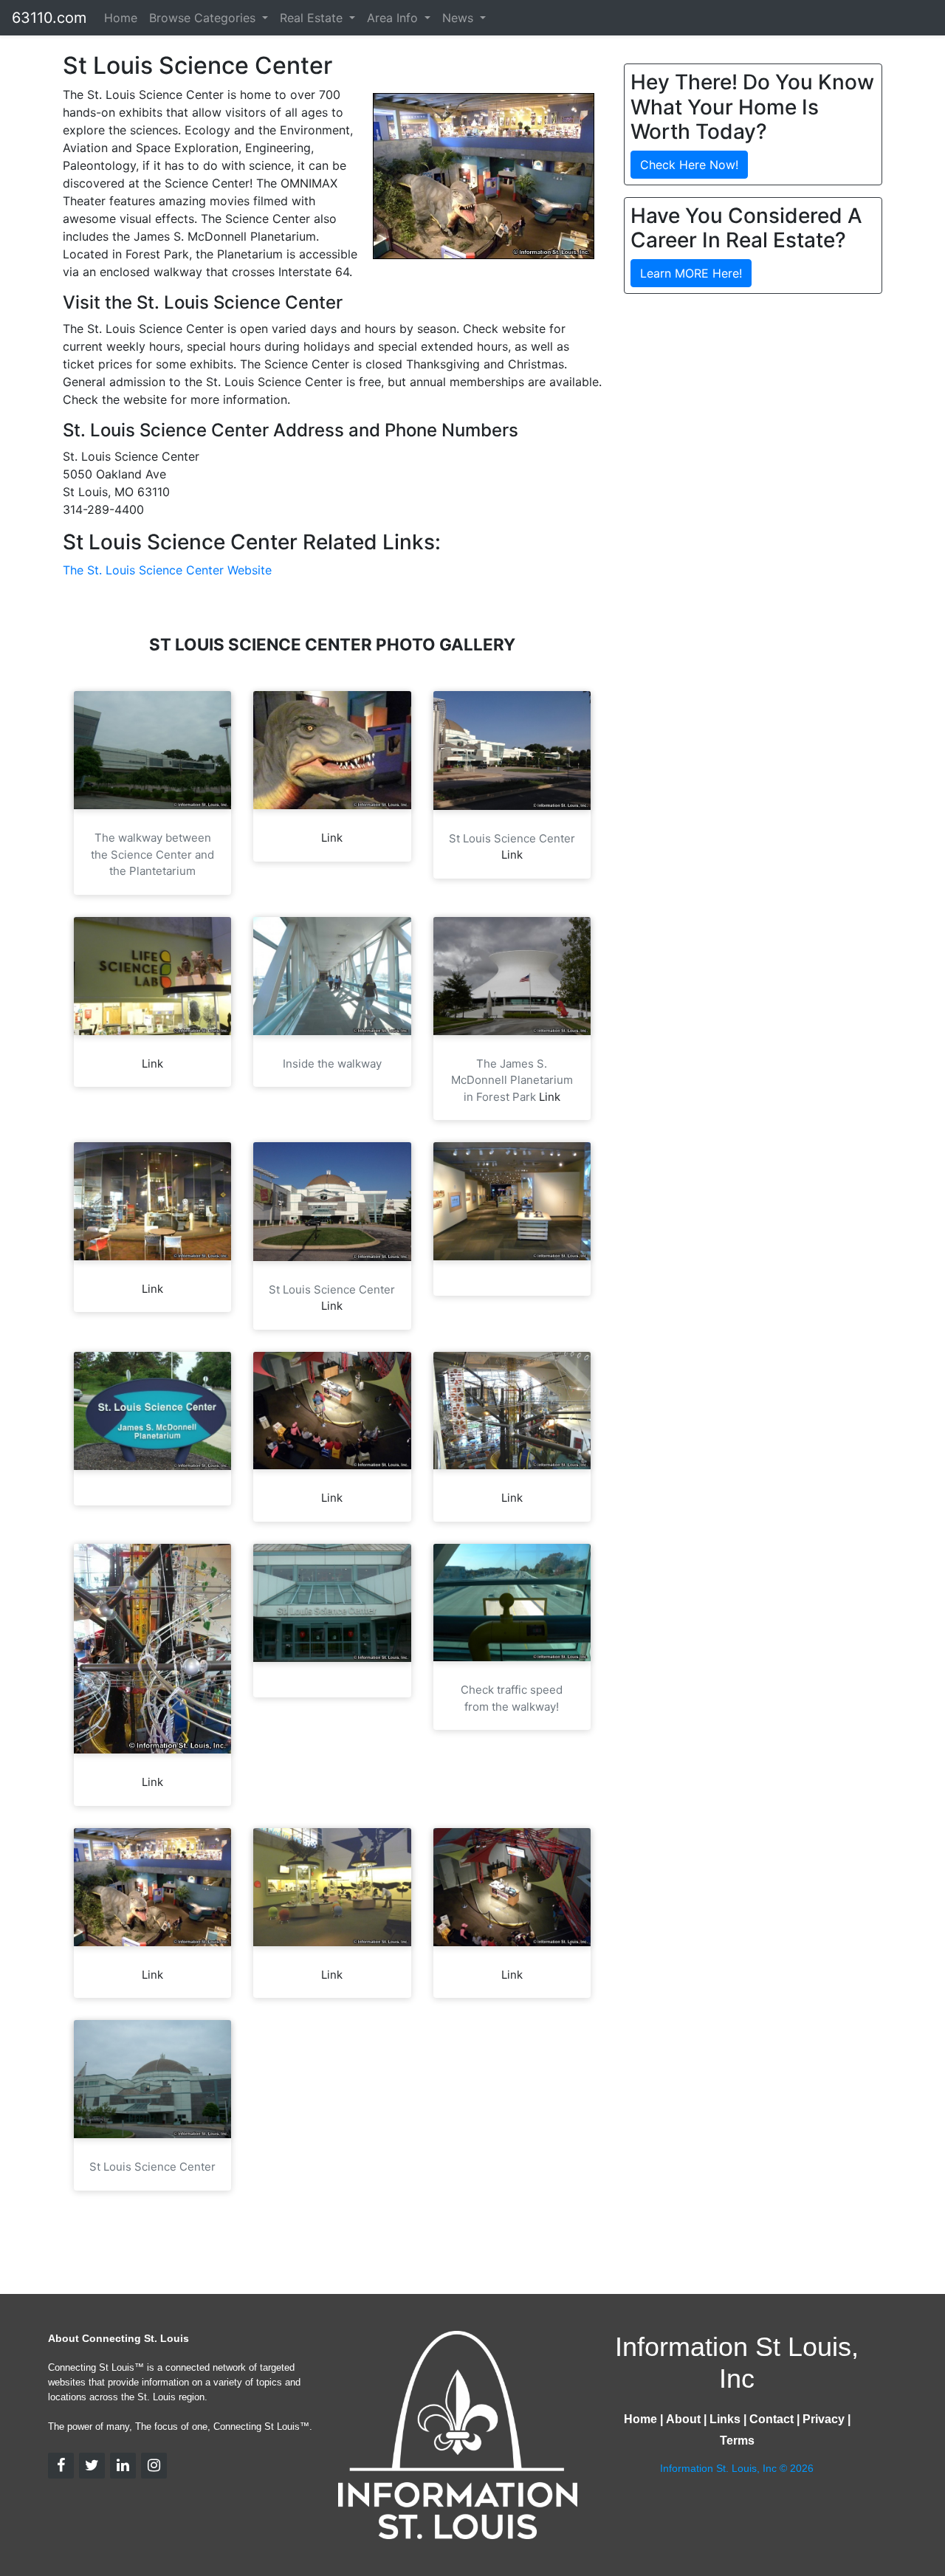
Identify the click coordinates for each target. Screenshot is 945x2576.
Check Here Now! (689, 165)
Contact (772, 2419)
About (683, 2419)
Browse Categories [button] (204, 18)
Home (121, 18)
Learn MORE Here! (691, 273)
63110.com (49, 18)
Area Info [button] (394, 18)
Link (332, 838)
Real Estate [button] (313, 18)
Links (725, 2419)
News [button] (460, 18)
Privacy (824, 2419)
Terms (737, 2441)
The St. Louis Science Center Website (167, 570)
